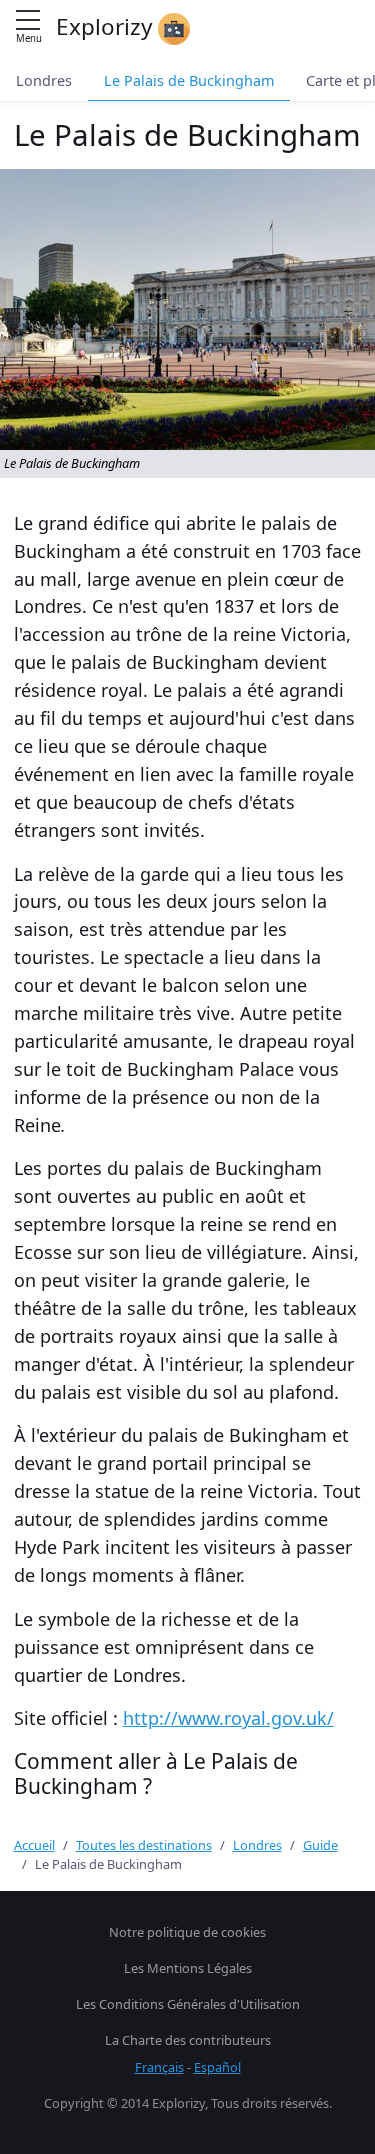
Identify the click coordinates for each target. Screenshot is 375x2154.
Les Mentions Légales (188, 1968)
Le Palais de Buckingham (189, 80)
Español (217, 2067)
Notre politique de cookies (187, 1932)
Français (159, 2067)
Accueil (34, 1845)
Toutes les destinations (144, 1845)
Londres (44, 80)
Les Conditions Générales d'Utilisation (188, 2004)
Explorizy (107, 26)
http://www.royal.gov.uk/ (228, 1718)
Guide (320, 1845)
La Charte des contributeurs (188, 2040)
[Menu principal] (28, 21)
